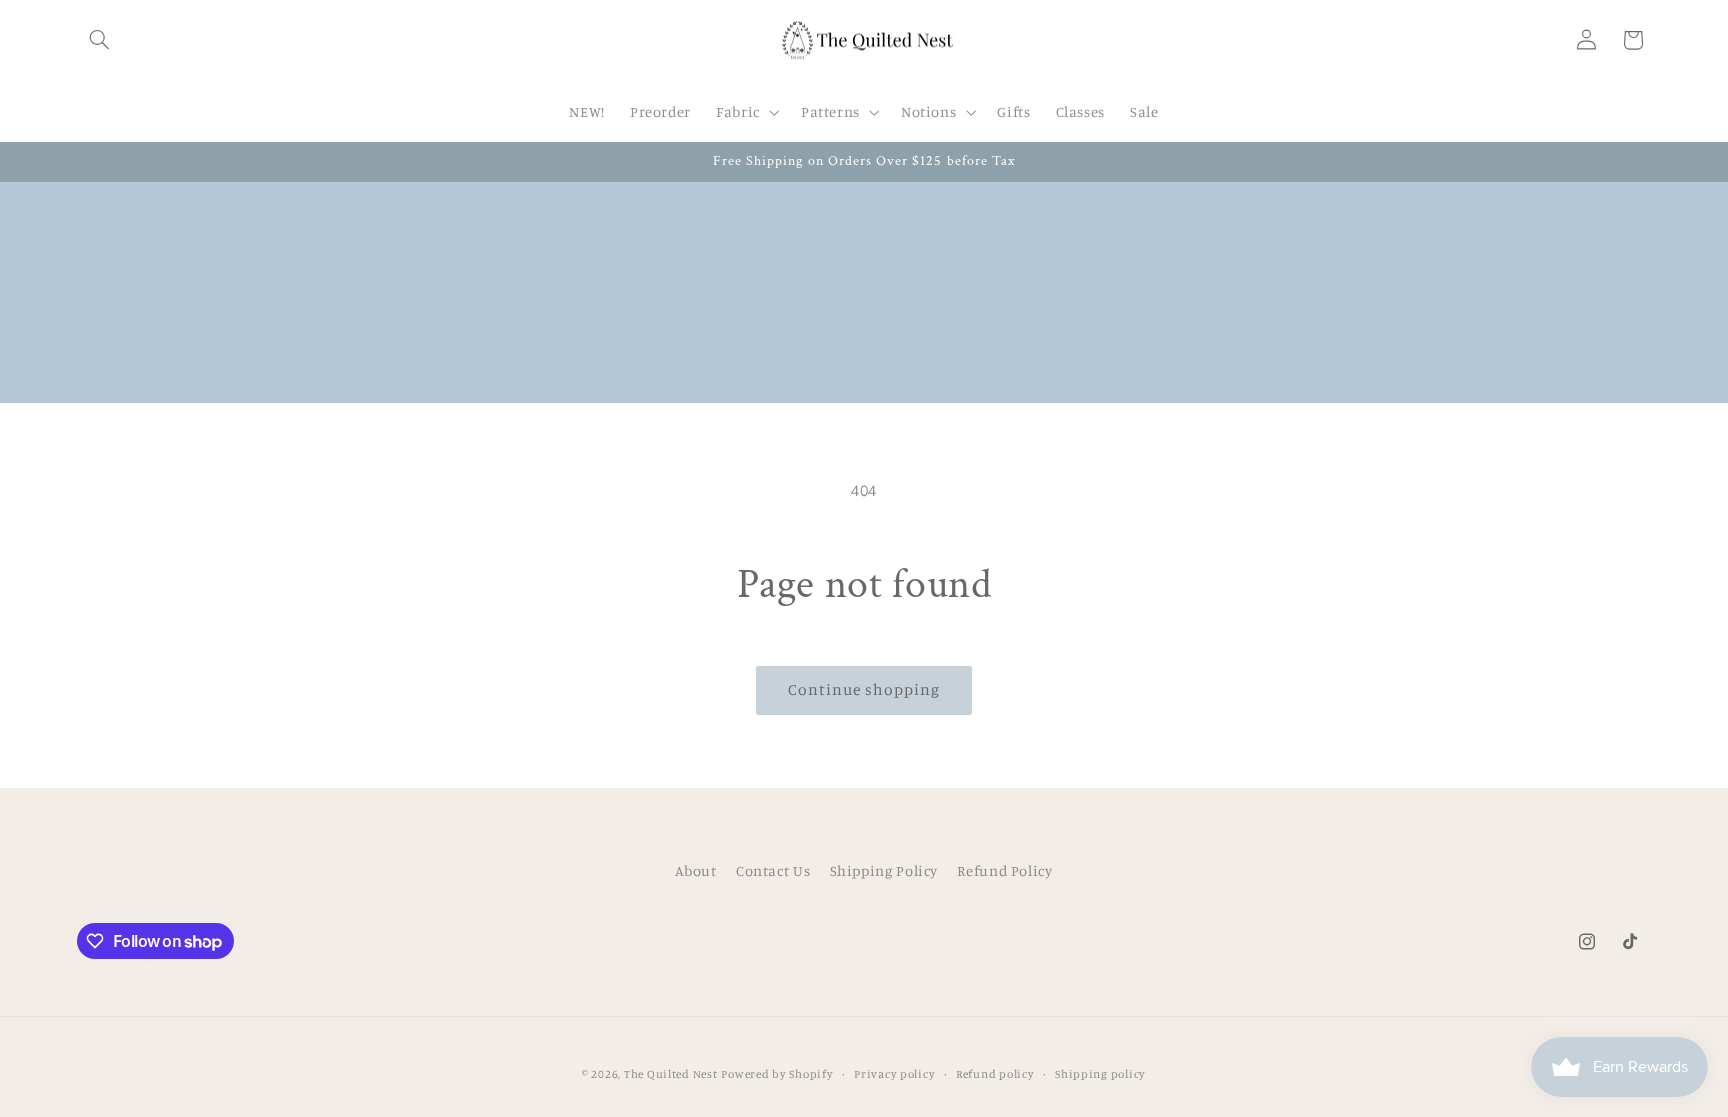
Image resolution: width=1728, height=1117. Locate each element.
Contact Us (773, 870)
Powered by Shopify (777, 1074)
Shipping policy (1100, 1074)
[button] (100, 40)
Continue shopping (864, 689)
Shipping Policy (884, 870)
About (695, 870)
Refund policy (995, 1074)
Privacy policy (894, 1074)
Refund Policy (1004, 870)
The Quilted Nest (671, 1074)
